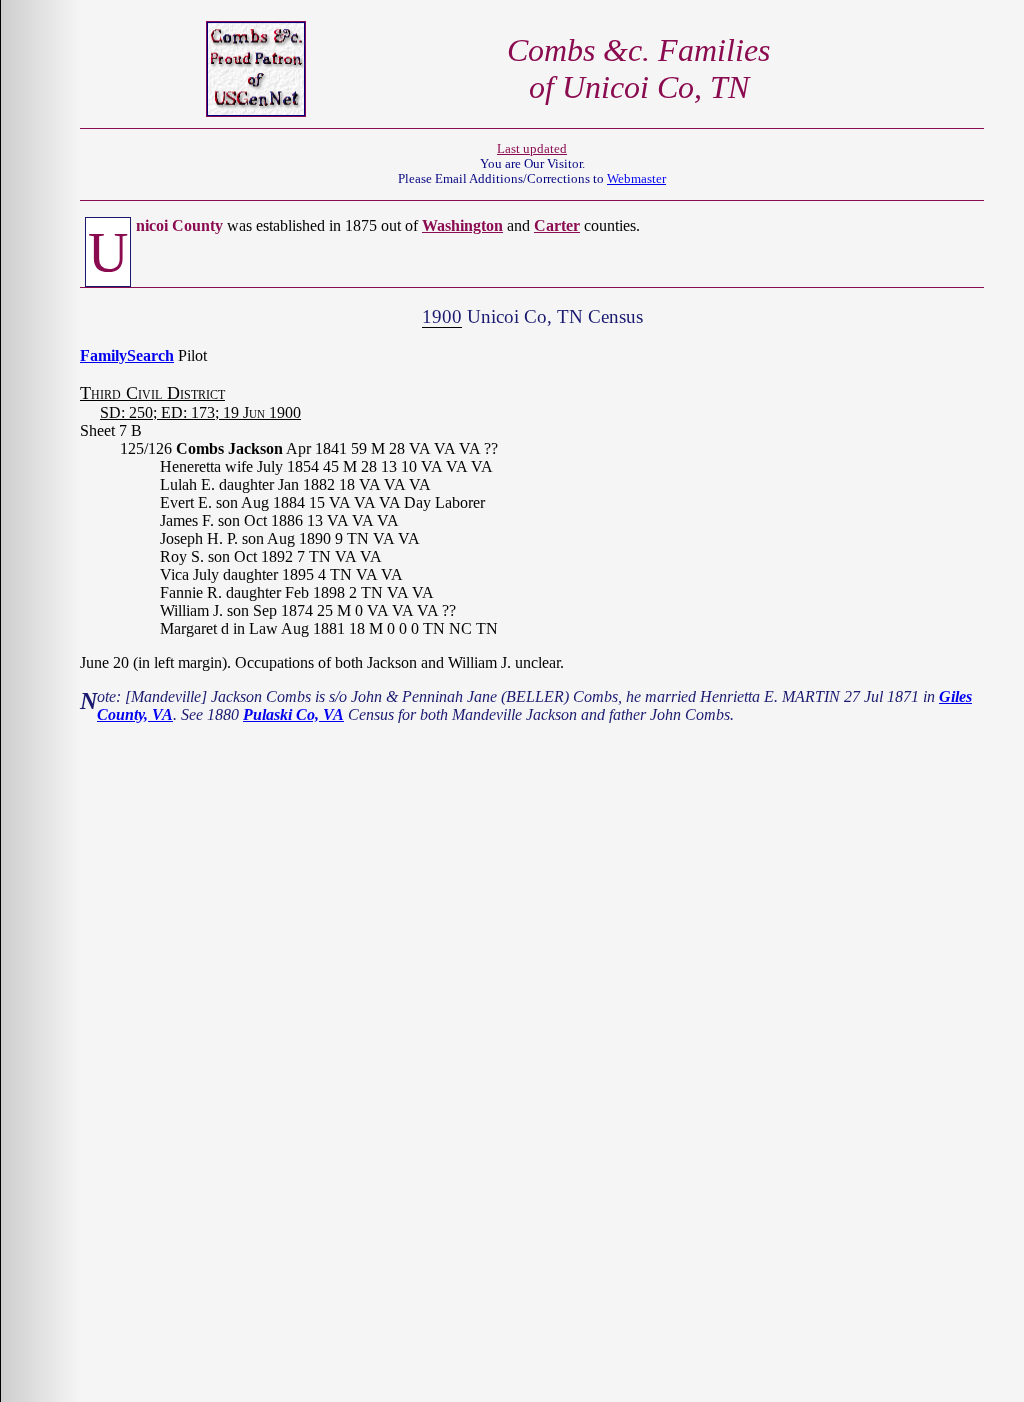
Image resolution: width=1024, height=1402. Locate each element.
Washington (462, 225)
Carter (557, 225)
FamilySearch (127, 355)
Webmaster (636, 179)
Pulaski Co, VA (293, 714)
